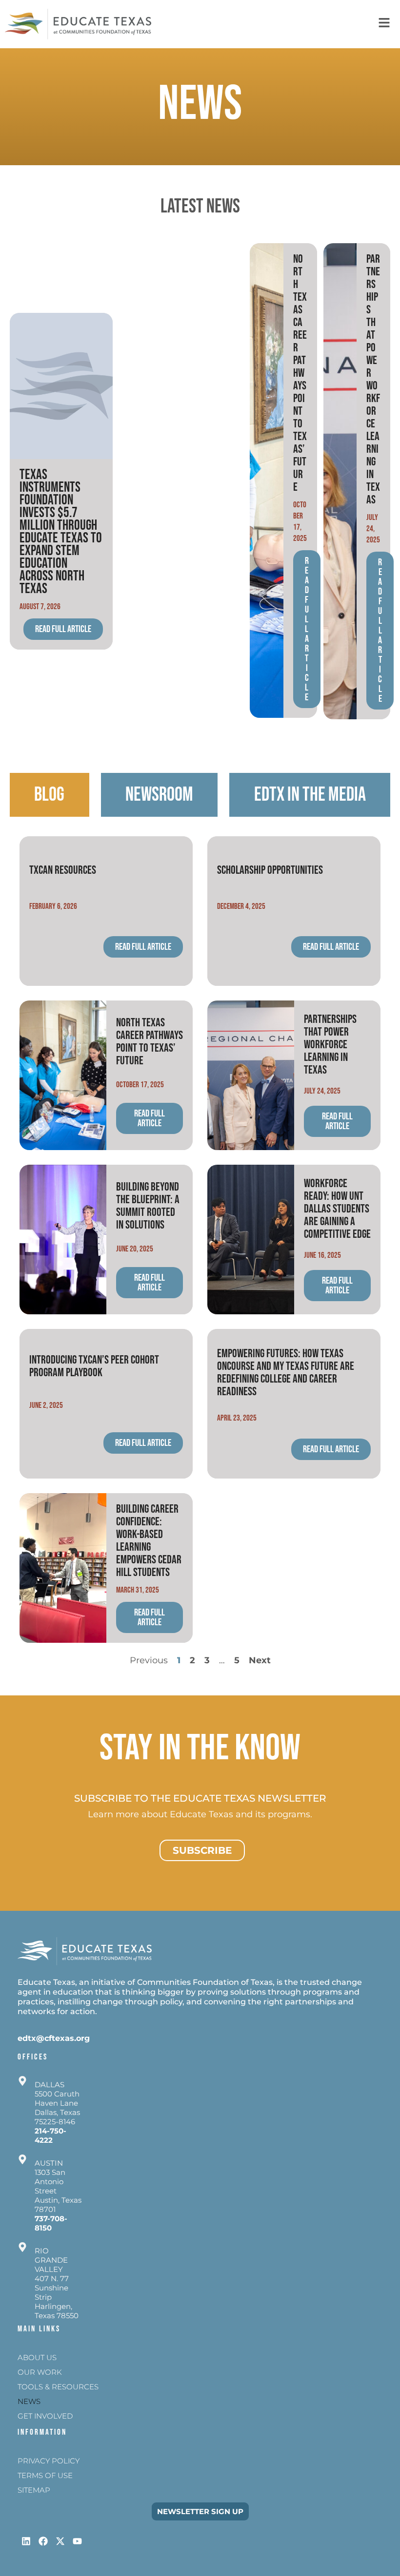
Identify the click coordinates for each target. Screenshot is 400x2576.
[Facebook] (43, 2541)
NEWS (29, 2401)
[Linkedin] (26, 2541)
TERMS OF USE (45, 2475)
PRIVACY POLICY (49, 2461)
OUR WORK (40, 2372)
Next (260, 1660)
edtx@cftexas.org (54, 2038)
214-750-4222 (50, 2135)
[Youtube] (77, 2541)
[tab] (50, 795)
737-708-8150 (51, 2223)
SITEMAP (34, 2490)
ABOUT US (37, 2357)
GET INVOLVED (45, 2416)
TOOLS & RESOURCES (58, 2387)
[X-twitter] (60, 2541)
